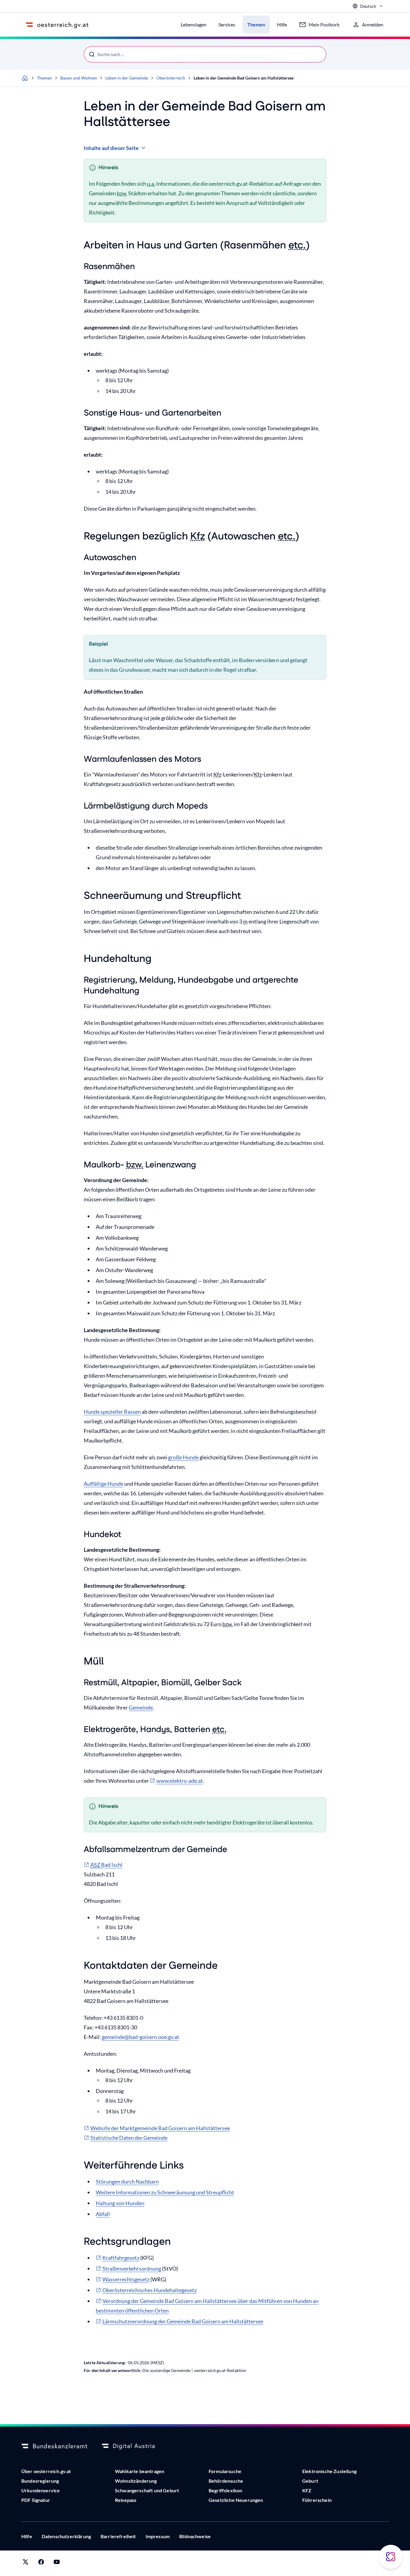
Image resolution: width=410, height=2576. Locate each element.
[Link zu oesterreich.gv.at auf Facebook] (41, 2563)
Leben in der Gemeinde (127, 78)
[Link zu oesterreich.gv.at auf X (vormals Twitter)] (26, 2563)
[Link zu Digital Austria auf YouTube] (57, 2563)
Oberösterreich (171, 78)
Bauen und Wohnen (79, 78)
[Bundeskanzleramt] (54, 2446)
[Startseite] (25, 78)
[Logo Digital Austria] (135, 2446)
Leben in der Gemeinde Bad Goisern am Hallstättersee (244, 78)
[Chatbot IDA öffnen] (391, 2557)
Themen (44, 78)
